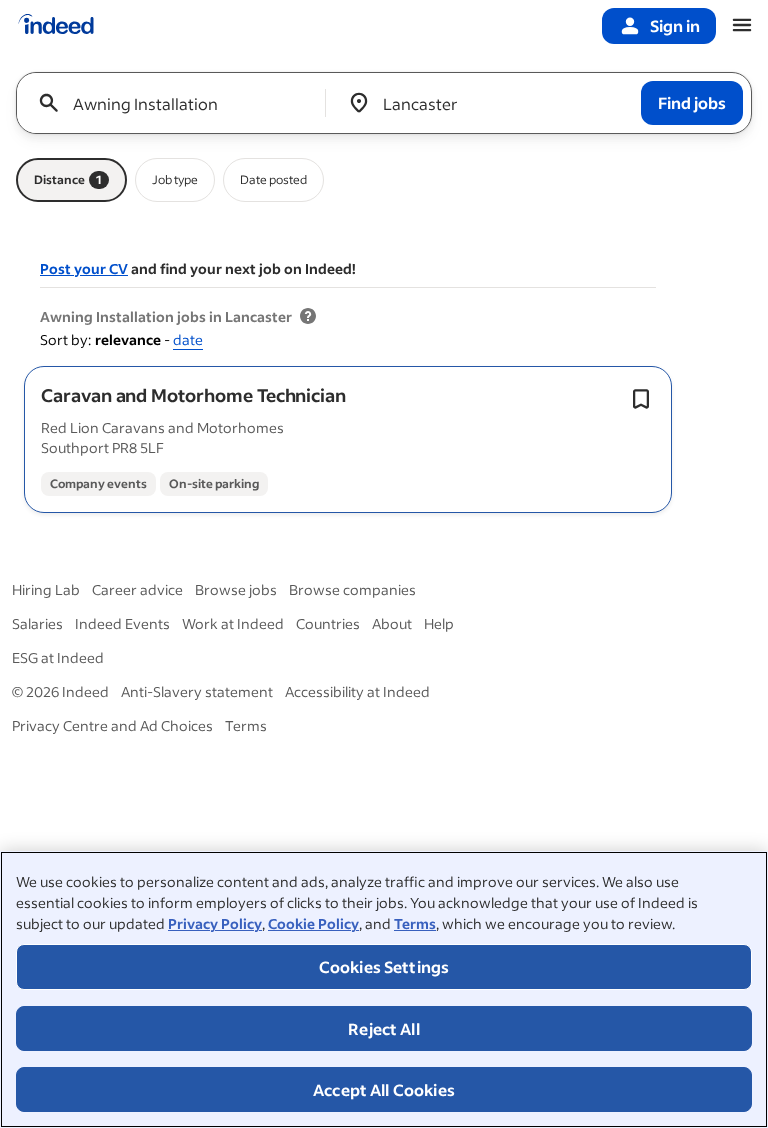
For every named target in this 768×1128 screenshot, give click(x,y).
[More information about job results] (308, 317)
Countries (328, 623)
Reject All (384, 1028)
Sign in (675, 25)
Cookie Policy (313, 923)
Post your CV (84, 268)
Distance (68, 179)
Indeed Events (122, 623)
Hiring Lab (46, 589)
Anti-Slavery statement (197, 691)
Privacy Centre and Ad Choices (112, 725)
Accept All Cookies (384, 1089)
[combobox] (178, 103)
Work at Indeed (233, 623)
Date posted (273, 179)
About (392, 623)
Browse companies (352, 589)
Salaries (37, 623)
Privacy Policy (215, 923)
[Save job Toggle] (641, 399)
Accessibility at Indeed (357, 691)
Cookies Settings (384, 966)
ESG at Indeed (58, 657)
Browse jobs (236, 589)
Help (439, 623)
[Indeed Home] (56, 26)
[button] (193, 395)
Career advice (137, 589)
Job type (175, 179)
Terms (415, 923)
